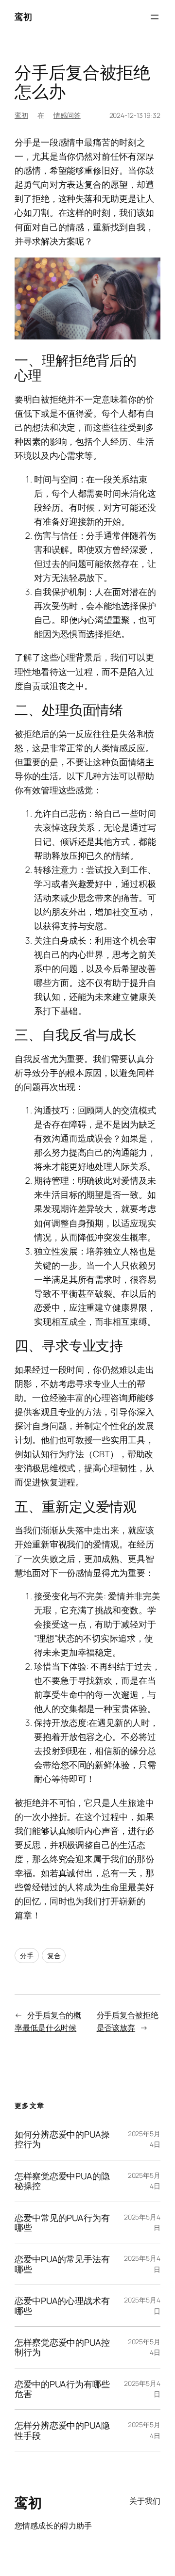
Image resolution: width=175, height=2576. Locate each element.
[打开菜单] (155, 17)
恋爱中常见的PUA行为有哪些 (62, 2223)
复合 (54, 1956)
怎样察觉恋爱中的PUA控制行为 (62, 2347)
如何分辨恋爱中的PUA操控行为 (62, 2139)
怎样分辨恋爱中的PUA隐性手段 (62, 2430)
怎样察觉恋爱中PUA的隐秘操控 (62, 2181)
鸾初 (23, 16)
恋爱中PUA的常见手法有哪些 (62, 2264)
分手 (27, 1956)
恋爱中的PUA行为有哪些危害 (62, 2389)
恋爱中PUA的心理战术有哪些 (62, 2306)
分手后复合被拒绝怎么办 (82, 82)
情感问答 (67, 115)
